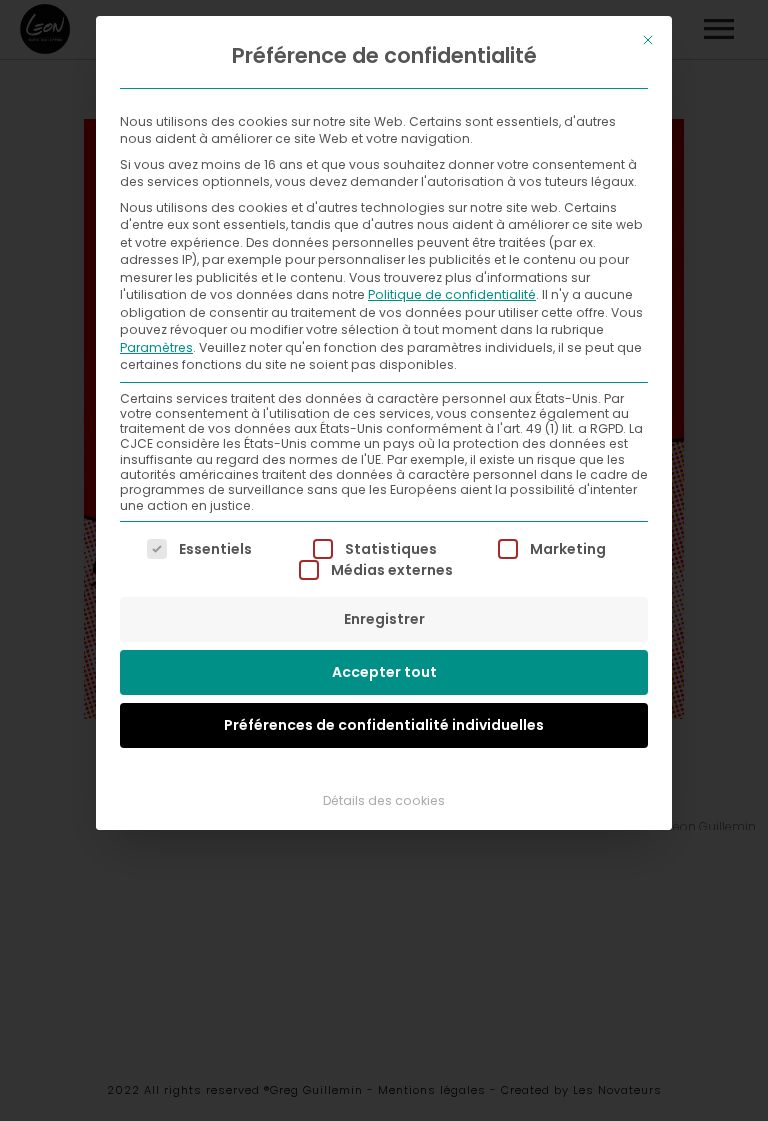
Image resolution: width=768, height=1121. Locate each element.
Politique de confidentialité (452, 294)
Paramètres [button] (156, 347)
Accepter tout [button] (384, 672)
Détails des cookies (384, 800)
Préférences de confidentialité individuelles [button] (384, 725)
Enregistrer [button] (384, 619)
